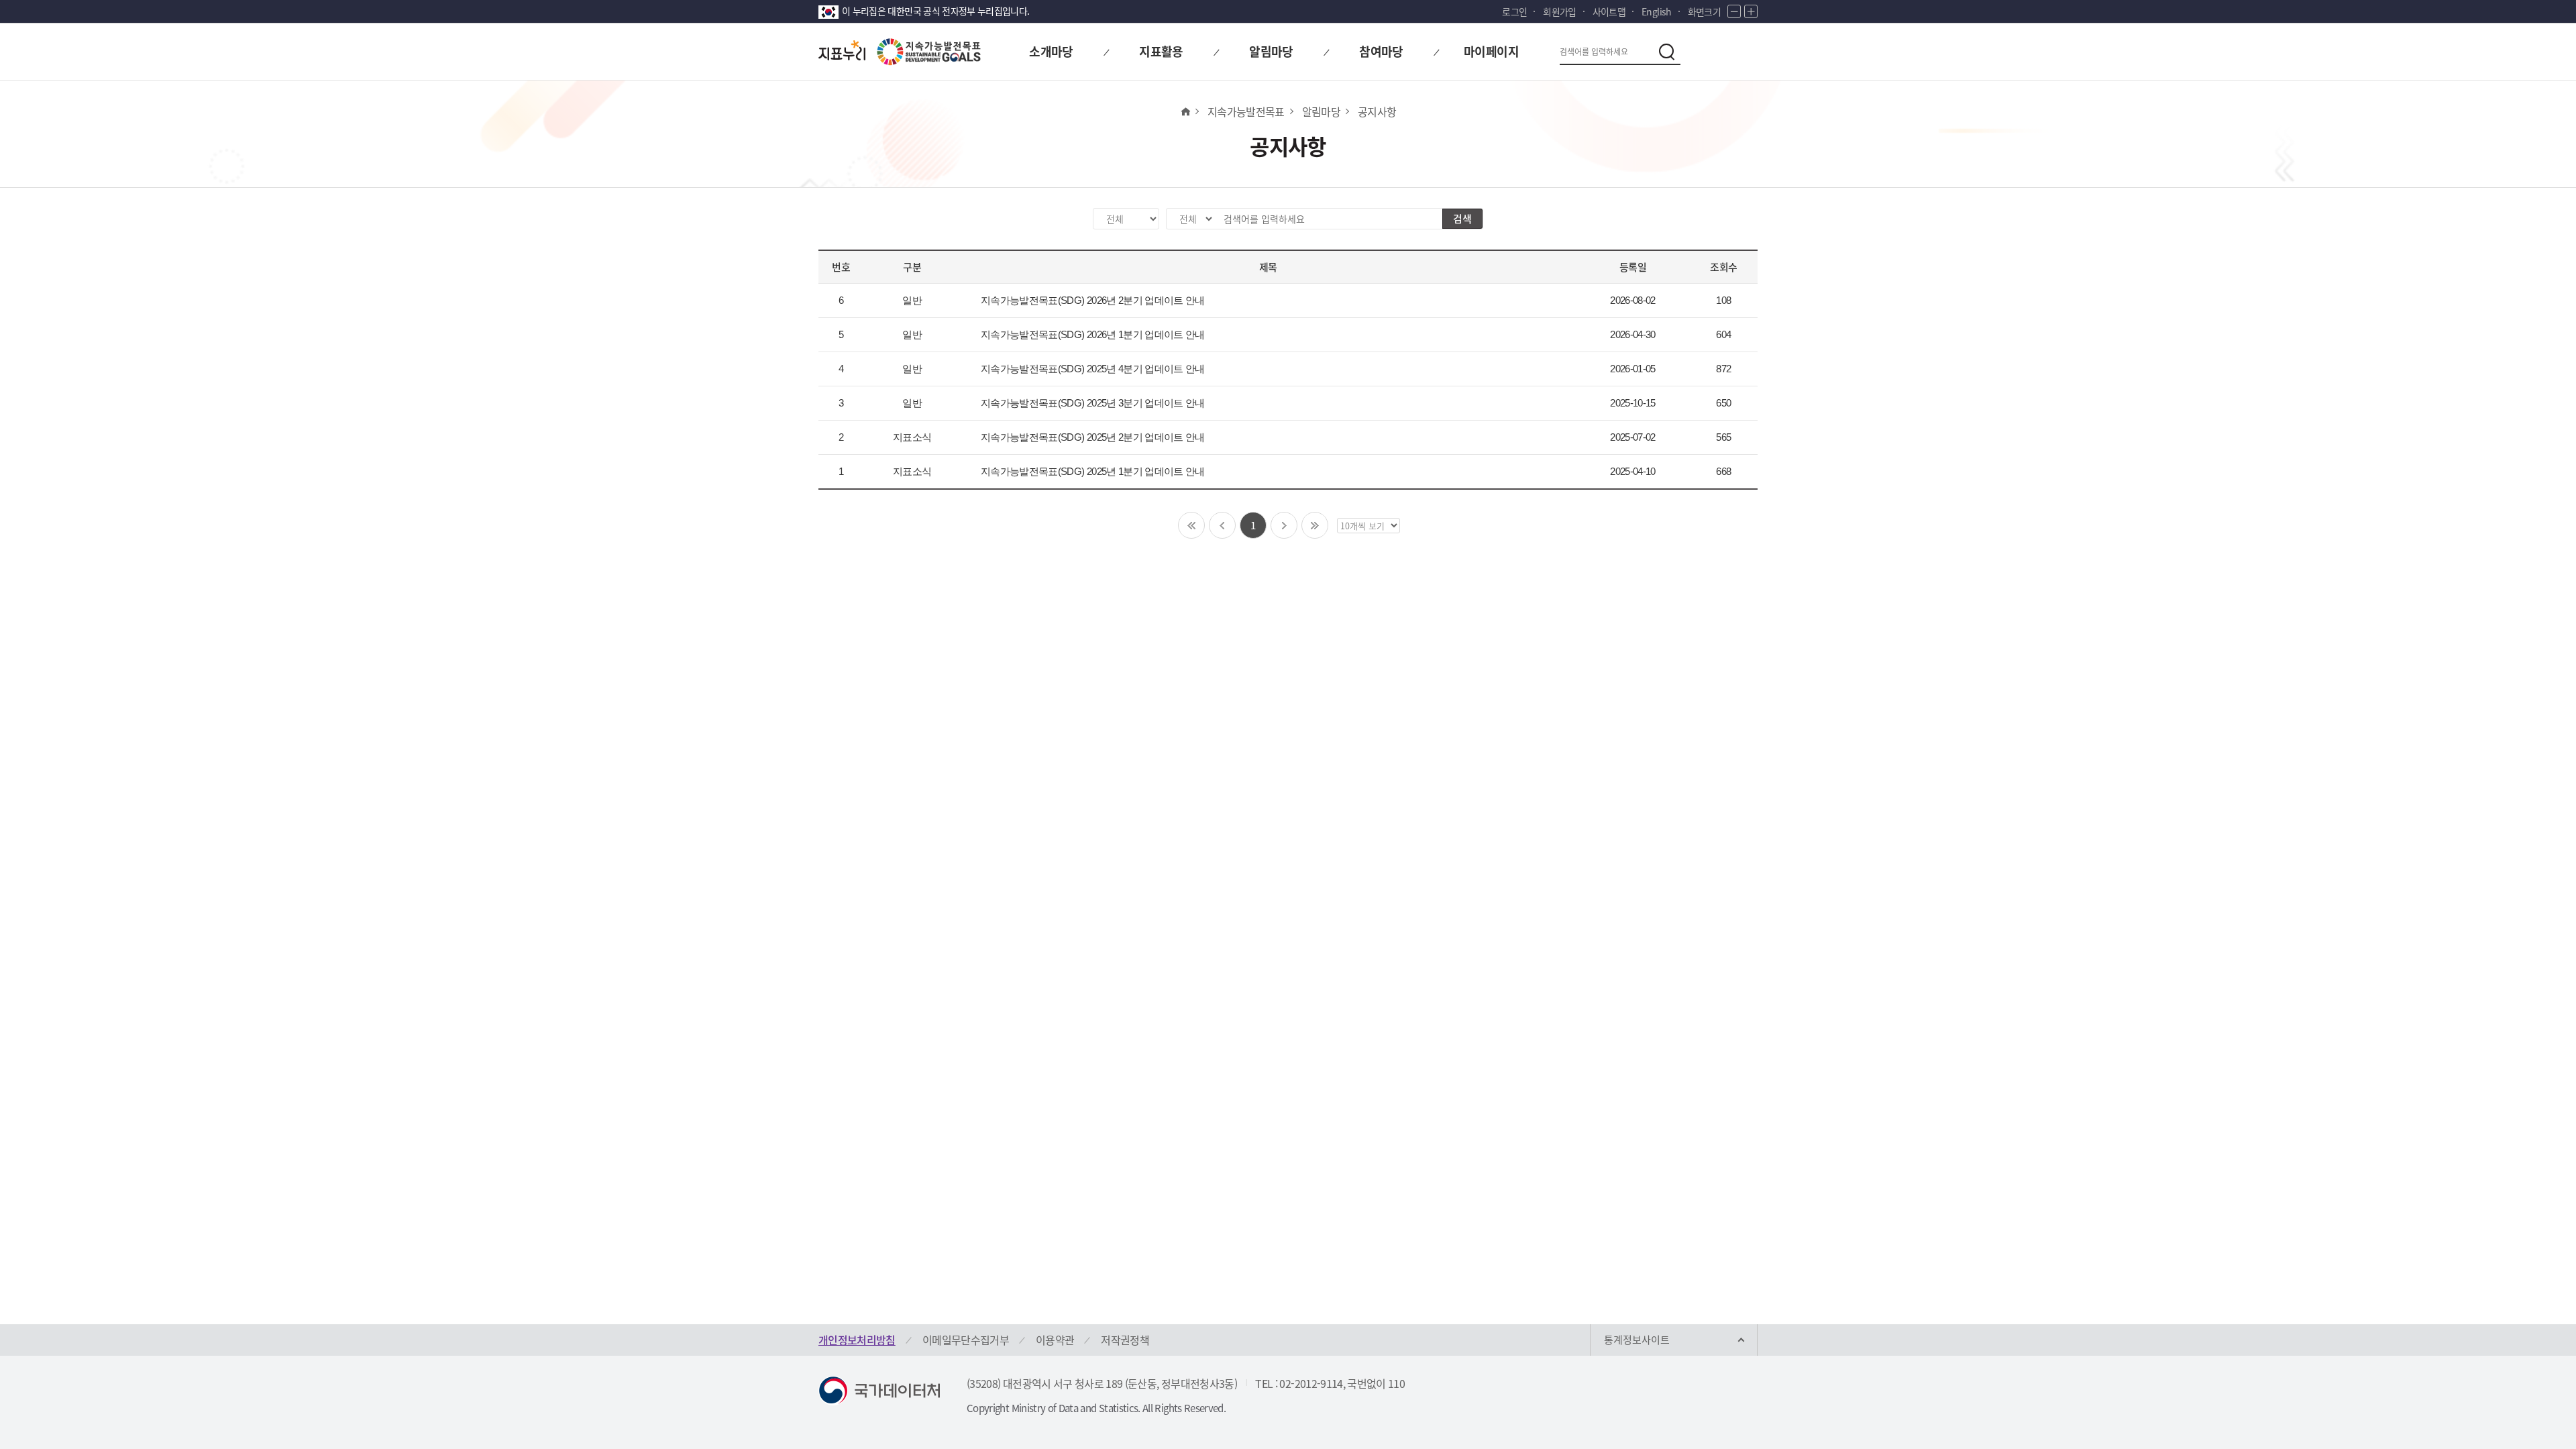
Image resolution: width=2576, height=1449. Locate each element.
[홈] (1185, 111)
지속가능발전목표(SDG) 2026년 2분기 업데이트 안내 (1093, 300)
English (1656, 11)
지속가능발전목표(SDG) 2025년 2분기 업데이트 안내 (1093, 437)
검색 (1462, 219)
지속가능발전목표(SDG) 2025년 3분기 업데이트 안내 (1093, 403)
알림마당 (1321, 111)
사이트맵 (1609, 11)
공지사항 (1377, 111)
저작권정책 (1125, 1340)
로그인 (1514, 11)
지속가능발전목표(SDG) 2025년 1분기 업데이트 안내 (1093, 471)
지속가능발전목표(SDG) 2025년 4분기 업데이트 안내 (1093, 369)
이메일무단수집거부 (966, 1340)
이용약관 (1055, 1340)
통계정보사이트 (1637, 1340)
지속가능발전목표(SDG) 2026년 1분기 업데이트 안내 (1093, 334)
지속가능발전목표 (1246, 111)
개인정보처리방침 (857, 1340)
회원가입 (1559, 11)
